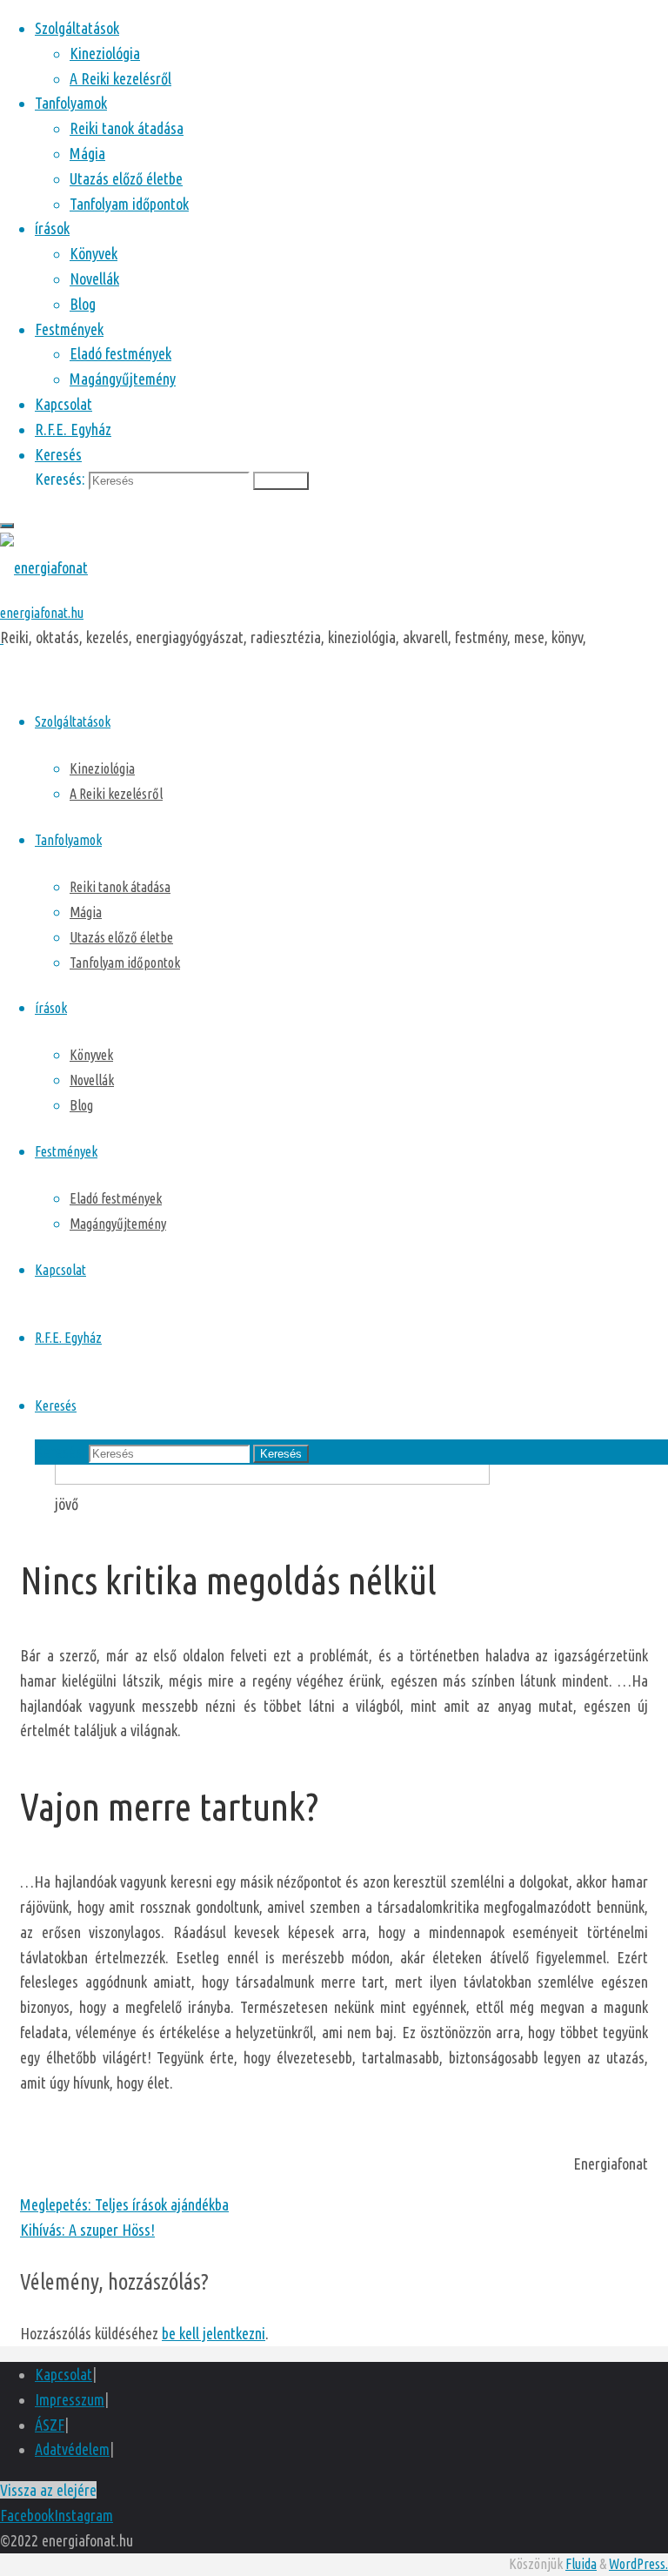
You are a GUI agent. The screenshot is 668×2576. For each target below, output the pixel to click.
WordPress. (638, 2564)
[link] (58, 454)
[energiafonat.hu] (44, 567)
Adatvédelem (72, 2449)
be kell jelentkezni (214, 2333)
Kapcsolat (63, 2374)
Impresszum (70, 2399)
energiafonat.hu (42, 613)
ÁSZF (50, 2425)
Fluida (581, 2564)
